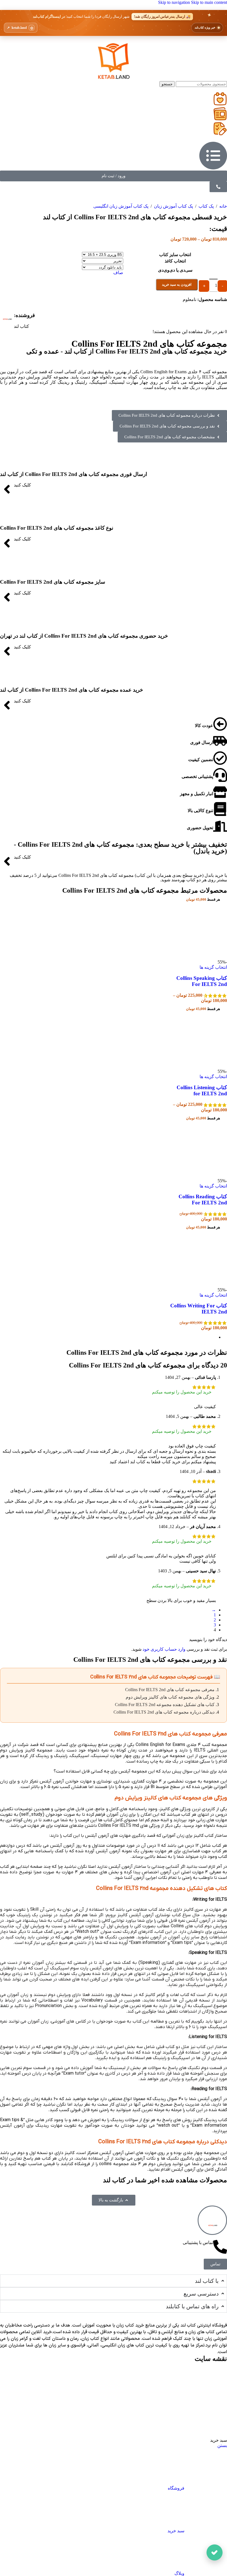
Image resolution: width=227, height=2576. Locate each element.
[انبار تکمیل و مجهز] (220, 792)
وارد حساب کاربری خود (164, 1649)
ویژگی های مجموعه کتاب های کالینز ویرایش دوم (170, 1697)
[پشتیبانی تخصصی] (220, 775)
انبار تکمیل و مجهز (197, 794)
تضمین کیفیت (201, 760)
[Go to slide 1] (108, 1337)
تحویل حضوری (200, 828)
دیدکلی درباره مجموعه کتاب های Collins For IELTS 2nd (164, 1712)
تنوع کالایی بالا (200, 811)
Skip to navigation (175, 2)
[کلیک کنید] (7, 489)
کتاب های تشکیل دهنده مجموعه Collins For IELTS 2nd (165, 1705)
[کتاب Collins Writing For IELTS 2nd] (199, 1285)
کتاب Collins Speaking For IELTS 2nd (202, 981)
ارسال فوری (202, 742)
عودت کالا (204, 726)
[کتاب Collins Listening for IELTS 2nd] (199, 1066)
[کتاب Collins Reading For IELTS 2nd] (199, 1176)
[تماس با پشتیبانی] (220, 2247)
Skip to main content (209, 2)
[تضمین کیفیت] (220, 758)
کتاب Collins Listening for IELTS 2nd (202, 1090)
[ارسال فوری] (220, 741)
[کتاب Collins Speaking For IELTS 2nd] (199, 957)
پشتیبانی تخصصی (197, 776)
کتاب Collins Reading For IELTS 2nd (203, 1200)
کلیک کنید (22, 485)
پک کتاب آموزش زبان (173, 206)
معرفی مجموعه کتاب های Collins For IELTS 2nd (170, 1690)
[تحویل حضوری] (220, 826)
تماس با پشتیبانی (198, 2243)
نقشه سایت (211, 2359)
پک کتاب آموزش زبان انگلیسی (121, 206)
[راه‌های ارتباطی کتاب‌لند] (215, 2552)
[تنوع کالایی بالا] (220, 809)
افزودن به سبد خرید (177, 284)
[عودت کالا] (220, 724)
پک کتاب (206, 206)
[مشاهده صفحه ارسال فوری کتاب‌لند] (114, 23)
